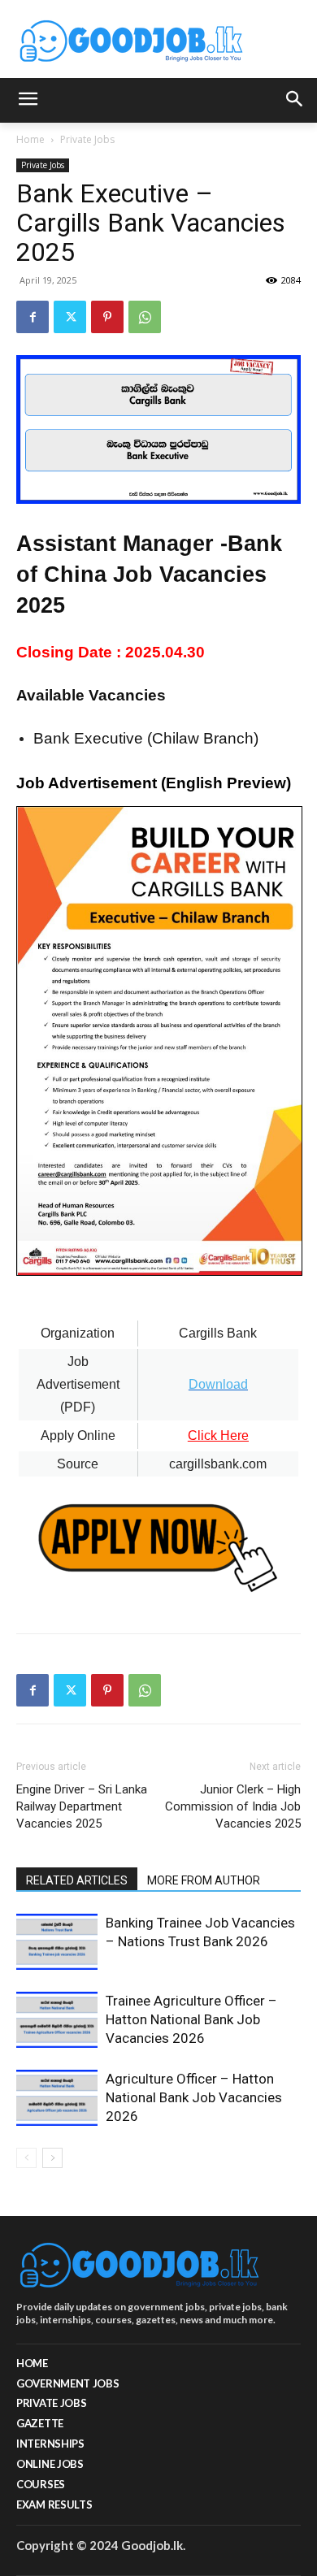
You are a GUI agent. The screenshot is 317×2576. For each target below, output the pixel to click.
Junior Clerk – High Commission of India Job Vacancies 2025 (233, 1806)
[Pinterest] (107, 317)
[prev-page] (26, 2158)
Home (30, 139)
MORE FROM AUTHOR (204, 1880)
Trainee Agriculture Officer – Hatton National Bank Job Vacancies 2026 (191, 2019)
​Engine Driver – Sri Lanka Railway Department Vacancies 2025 (82, 1806)
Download (218, 1384)
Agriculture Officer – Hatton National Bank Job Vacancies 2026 (194, 2097)
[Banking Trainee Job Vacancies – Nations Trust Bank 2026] (57, 1942)
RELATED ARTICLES (77, 1880)
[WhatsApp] (145, 317)
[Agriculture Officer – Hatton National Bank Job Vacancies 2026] (57, 2098)
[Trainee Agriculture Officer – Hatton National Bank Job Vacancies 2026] (57, 2020)
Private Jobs (87, 139)
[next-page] (52, 2158)
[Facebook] (33, 317)
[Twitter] (70, 317)
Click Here (218, 1435)
